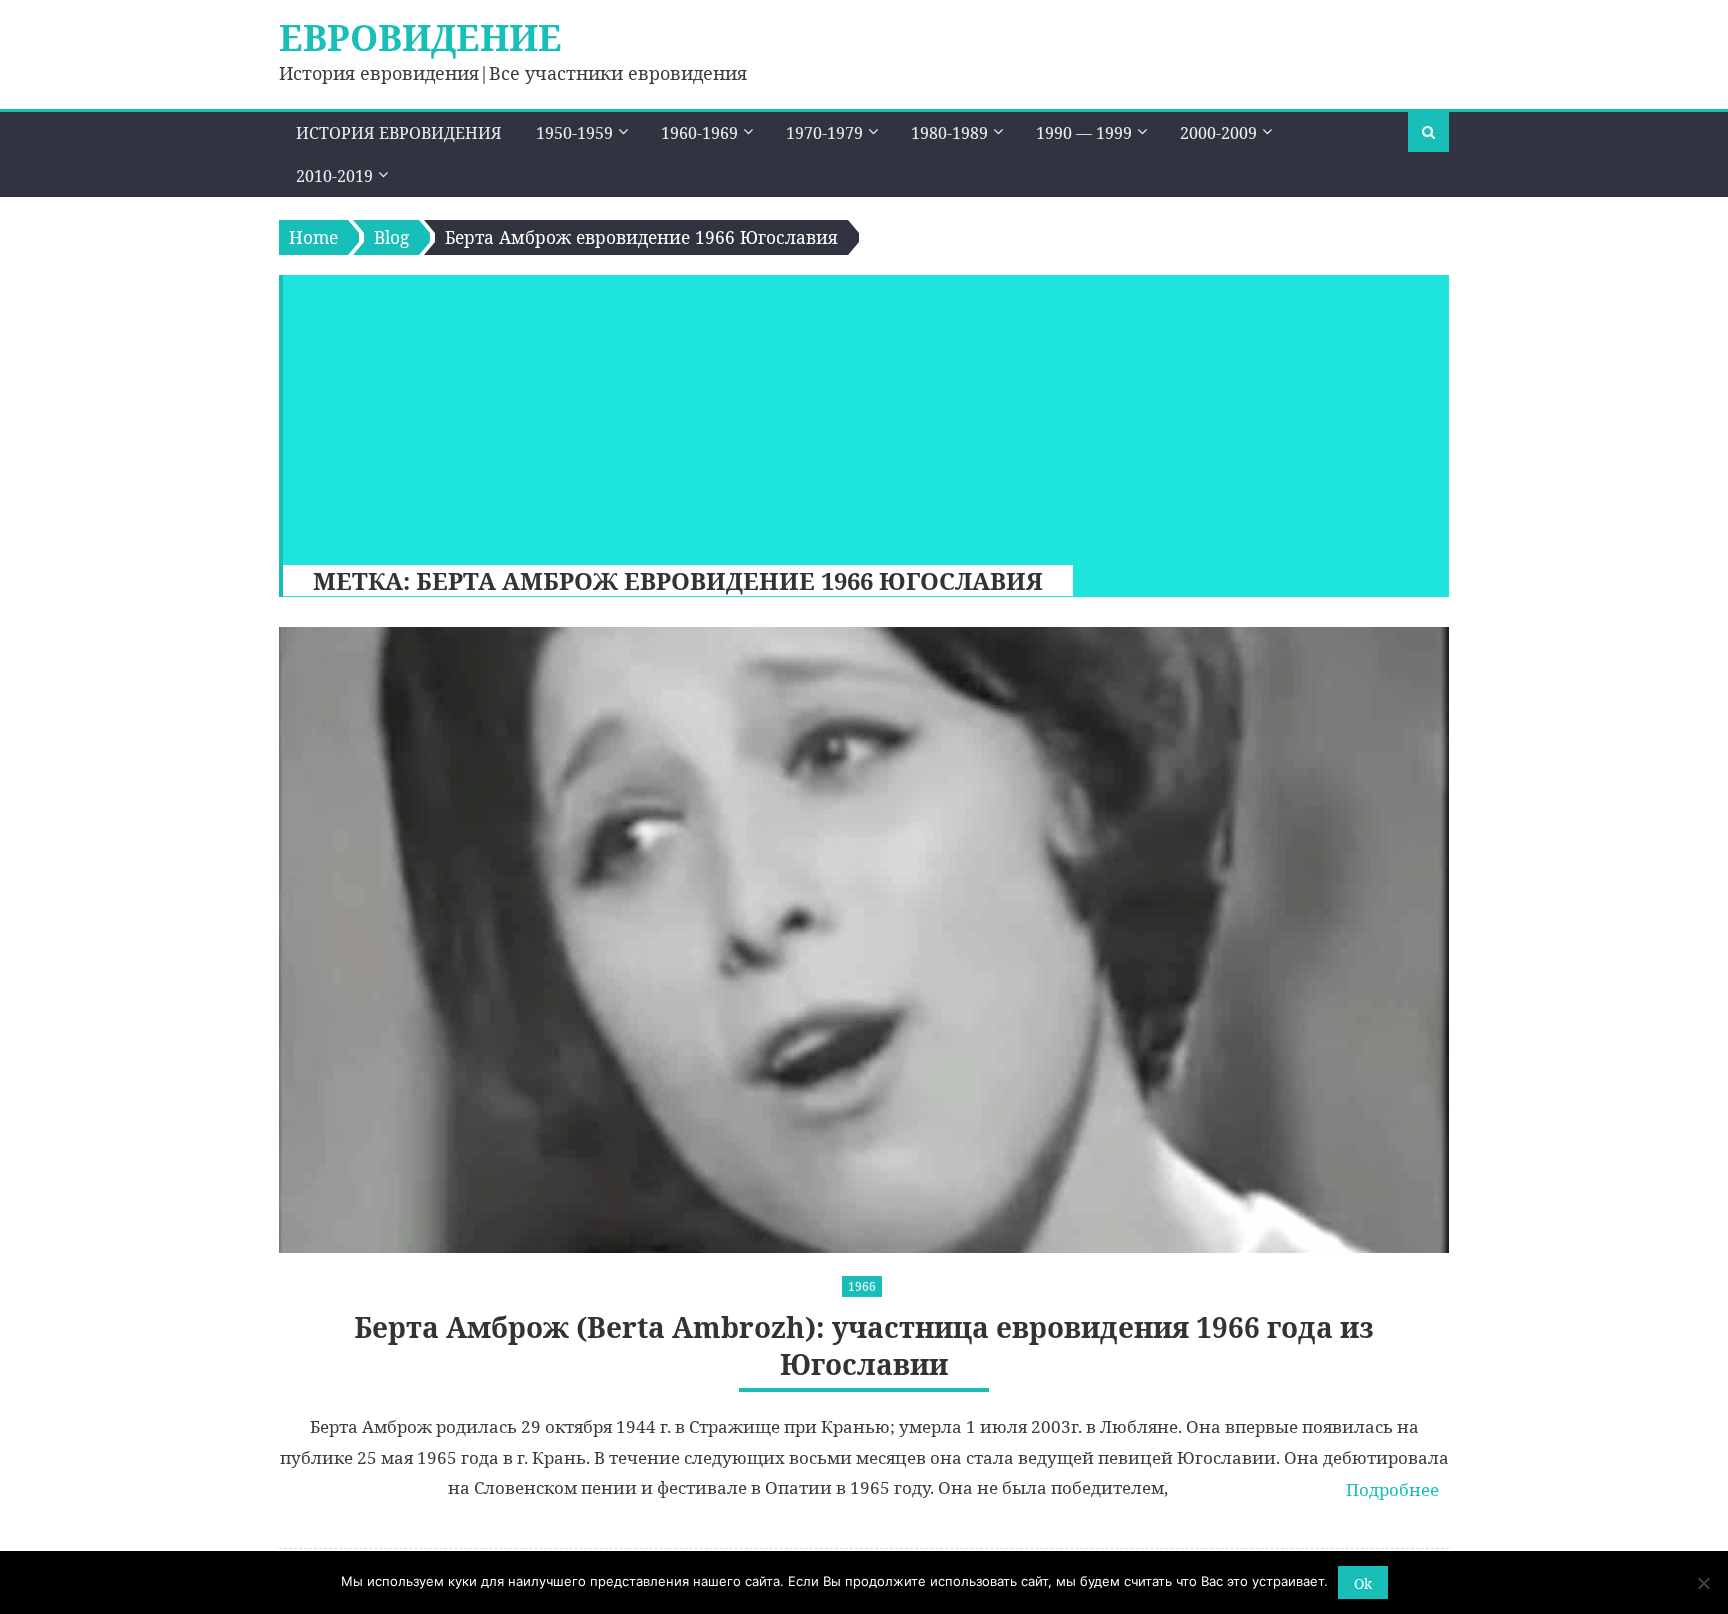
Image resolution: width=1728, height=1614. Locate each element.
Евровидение (420, 37)
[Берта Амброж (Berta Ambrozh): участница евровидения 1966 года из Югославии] (864, 940)
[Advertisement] (856, 415)
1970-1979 (824, 133)
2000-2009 (1218, 133)
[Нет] (1703, 1583)
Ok (1363, 1583)
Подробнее (1392, 1489)
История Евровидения (399, 133)
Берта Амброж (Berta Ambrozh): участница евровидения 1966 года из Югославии (864, 1345)
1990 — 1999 (1084, 133)
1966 (862, 1286)
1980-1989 (949, 133)
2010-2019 (334, 176)
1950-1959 (574, 133)
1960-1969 (699, 133)
